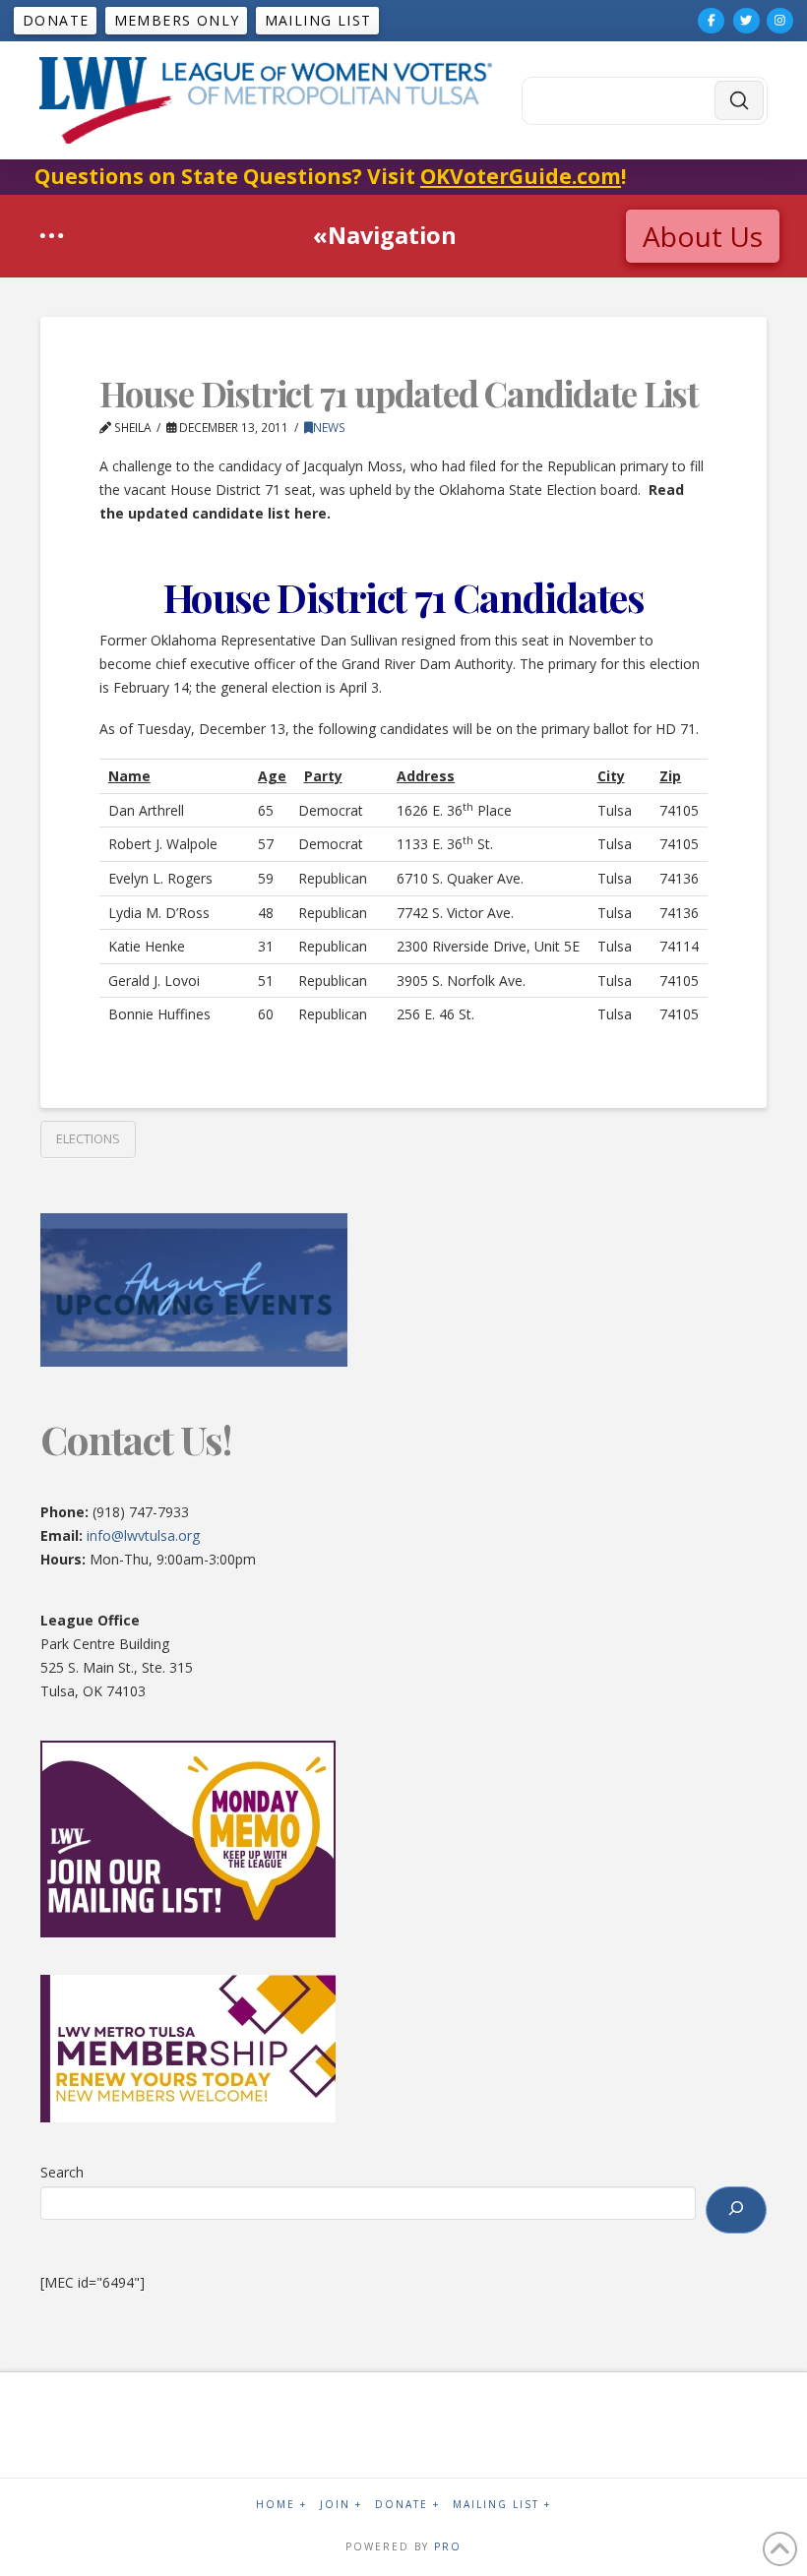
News (329, 428)
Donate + (407, 2505)
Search (62, 2172)
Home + (281, 2505)
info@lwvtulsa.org (143, 1535)
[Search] (736, 2210)
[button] (52, 236)
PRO (448, 2546)
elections (88, 1138)
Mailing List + (502, 2505)
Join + (341, 2505)
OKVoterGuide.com (521, 176)
